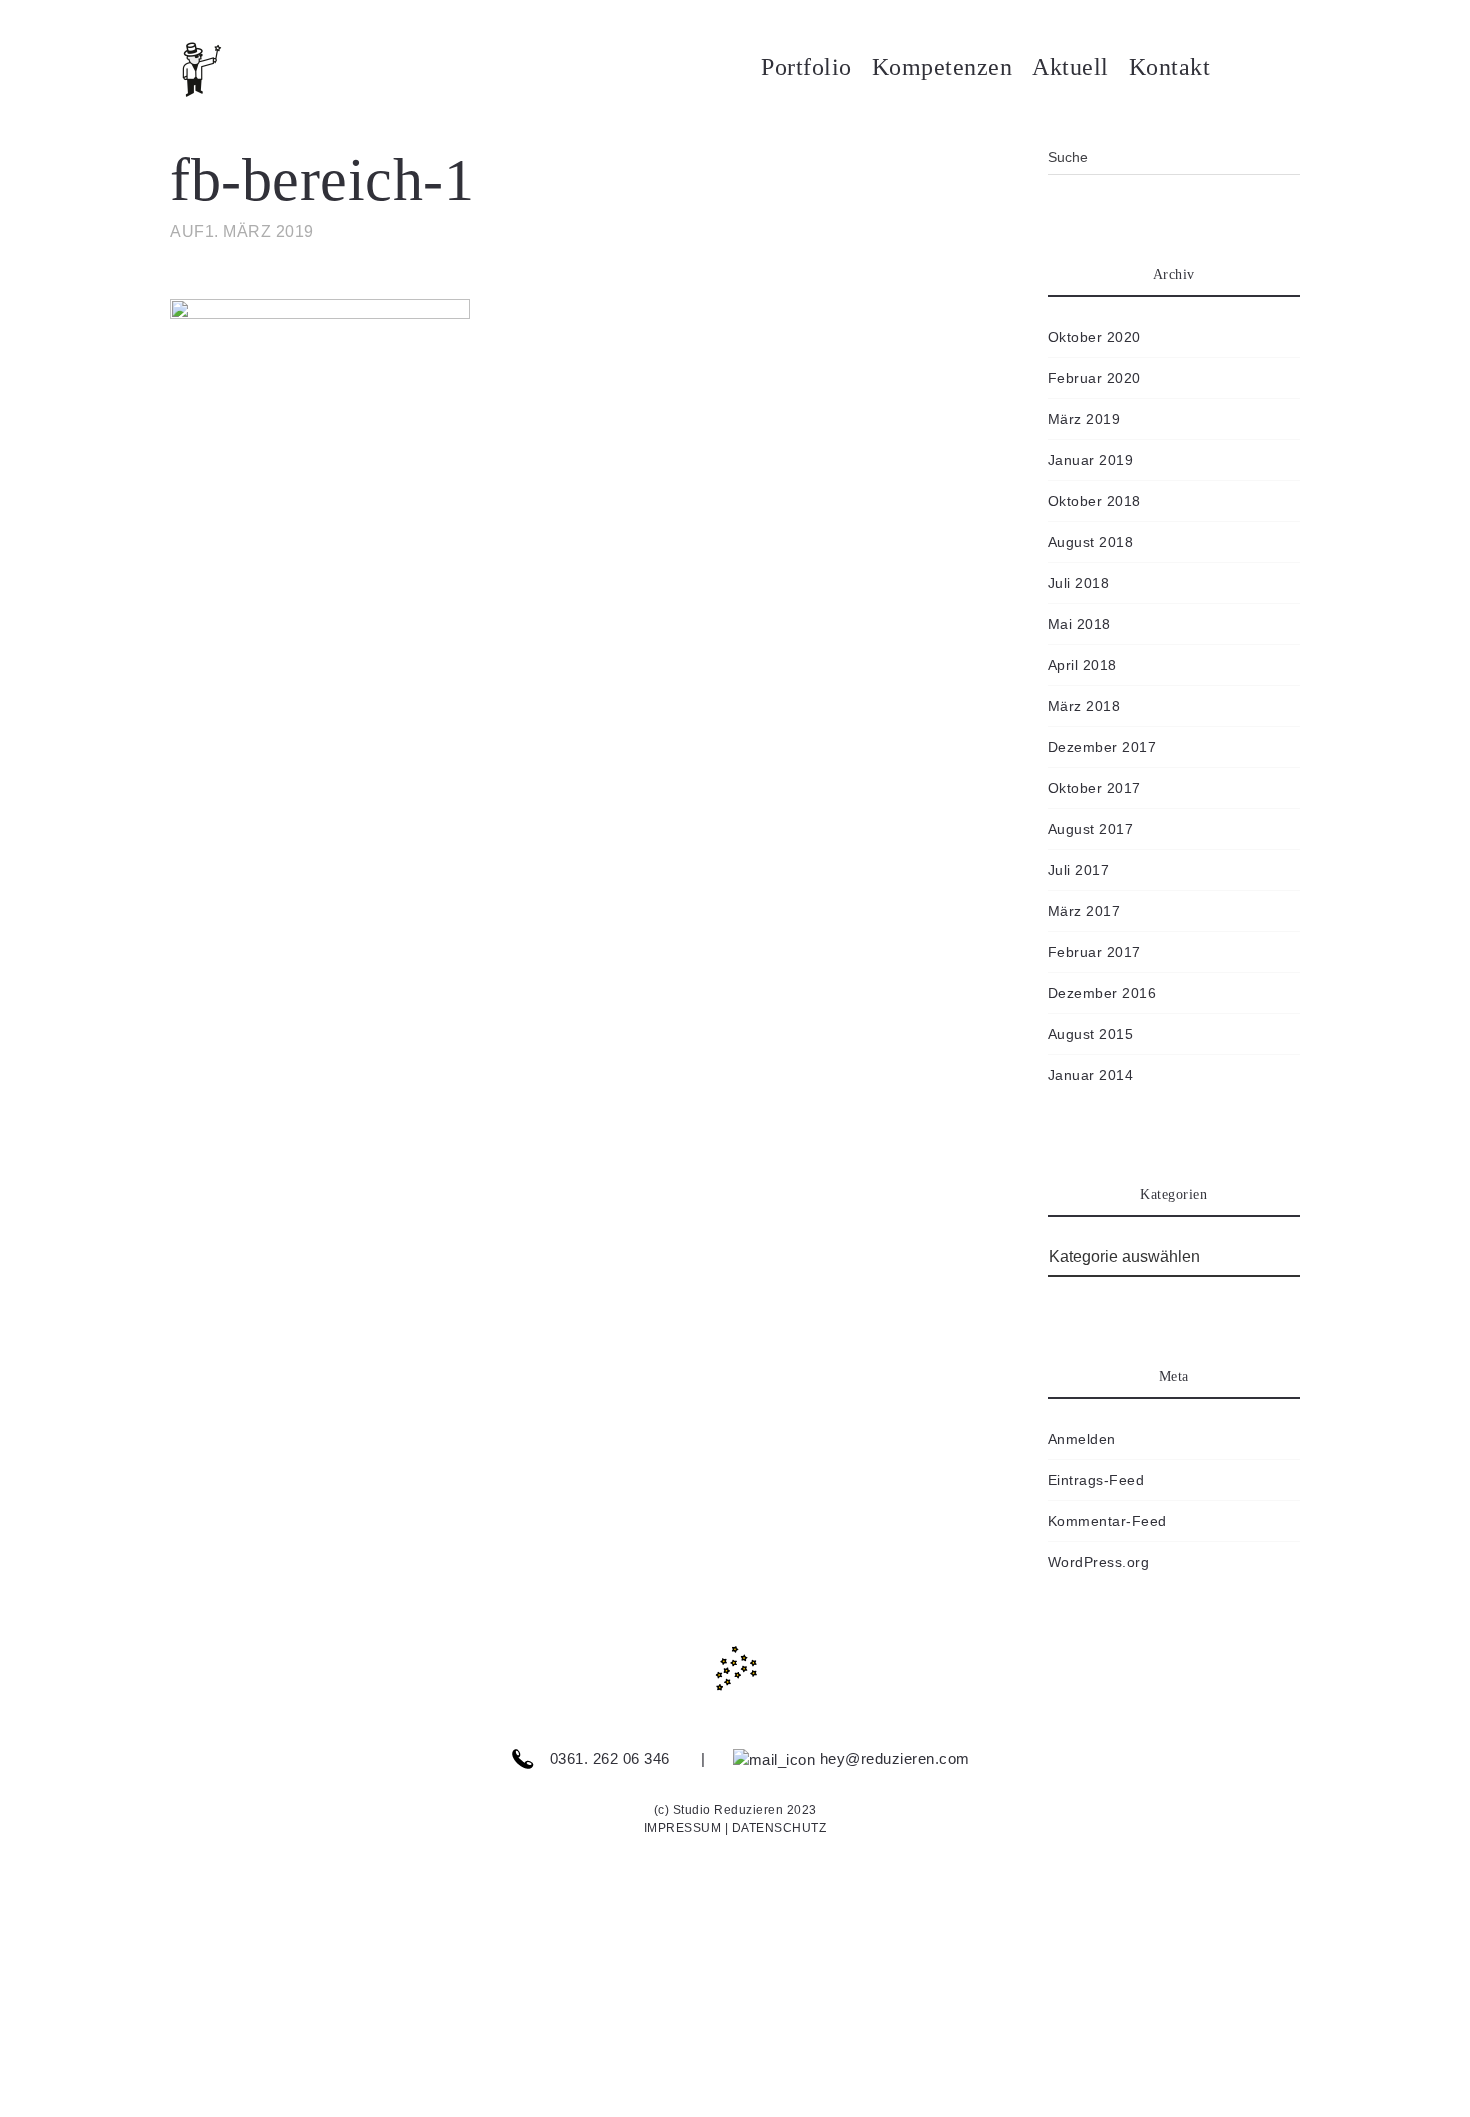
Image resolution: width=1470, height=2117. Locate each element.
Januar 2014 (1091, 1075)
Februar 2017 (1094, 952)
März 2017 (1084, 911)
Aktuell (1070, 67)
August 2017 (1091, 829)
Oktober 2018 (1094, 501)
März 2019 (1084, 419)
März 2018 (1084, 706)
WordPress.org (1099, 1562)
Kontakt (1170, 67)
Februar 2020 (1094, 378)
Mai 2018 (1079, 624)
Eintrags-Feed (1096, 1480)
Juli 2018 (1079, 583)
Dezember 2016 (1102, 993)
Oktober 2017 (1094, 788)
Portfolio (806, 67)
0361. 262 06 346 (607, 1758)
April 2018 (1082, 665)
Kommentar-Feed (1107, 1521)
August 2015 (1091, 1034)
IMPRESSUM (683, 1828)
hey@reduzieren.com (892, 1758)
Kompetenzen (942, 67)
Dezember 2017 (1102, 747)
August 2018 (1091, 542)
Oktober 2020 (1094, 337)
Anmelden (1082, 1439)
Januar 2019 (1091, 460)
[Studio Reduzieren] (230, 70)
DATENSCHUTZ (779, 1828)
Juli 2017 (1079, 870)
